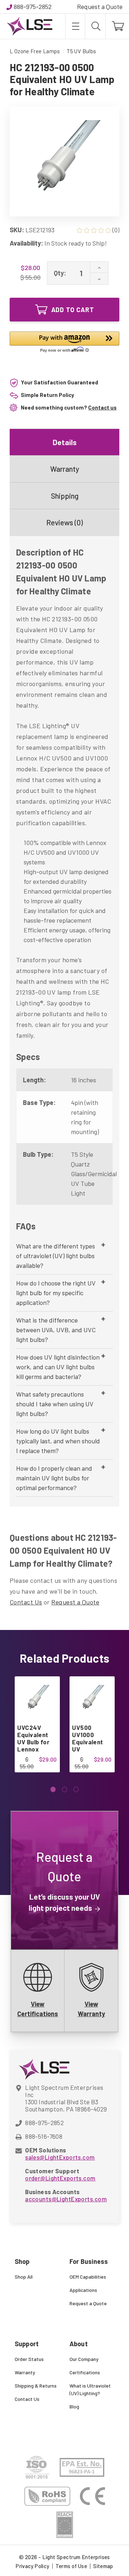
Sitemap (103, 2566)
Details (65, 442)
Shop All (24, 2277)
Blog (74, 2406)
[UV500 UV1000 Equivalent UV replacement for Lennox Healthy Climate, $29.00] (92, 1699)
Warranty (65, 469)
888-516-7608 (44, 2136)
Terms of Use (71, 2566)
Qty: (60, 273)
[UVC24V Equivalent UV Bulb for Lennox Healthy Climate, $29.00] (37, 1699)
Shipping (65, 496)
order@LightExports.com (60, 2178)
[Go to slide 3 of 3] (76, 1789)
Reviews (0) (64, 522)
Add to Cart (73, 310)
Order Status (29, 2359)
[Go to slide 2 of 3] (65, 1789)
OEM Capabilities (88, 2277)
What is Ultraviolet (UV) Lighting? (90, 2389)
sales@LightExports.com (60, 2157)
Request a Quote (100, 6)
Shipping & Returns (36, 2386)
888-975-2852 (33, 6)
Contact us (102, 407)
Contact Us (26, 1602)
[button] (64, 343)
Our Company (84, 2359)
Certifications (85, 2372)
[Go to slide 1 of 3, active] (53, 1789)
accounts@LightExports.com (66, 2199)
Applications (83, 2290)
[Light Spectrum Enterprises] (29, 26)
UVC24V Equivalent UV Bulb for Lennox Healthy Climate (33, 1745)
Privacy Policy (32, 2566)
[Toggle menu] (75, 26)
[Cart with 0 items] (117, 26)
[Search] (95, 26)
